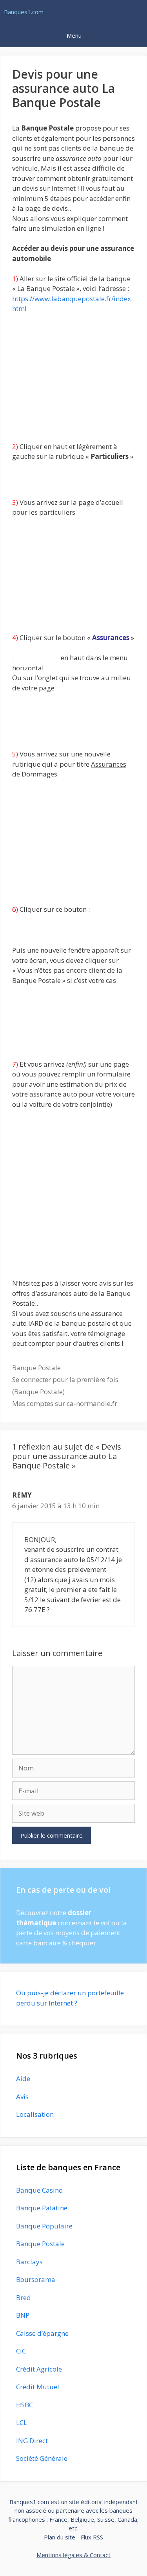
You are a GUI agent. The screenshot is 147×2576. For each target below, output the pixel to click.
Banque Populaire (44, 2226)
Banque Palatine (42, 2208)
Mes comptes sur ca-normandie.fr (65, 1403)
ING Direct (32, 2441)
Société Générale (42, 2458)
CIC (21, 2351)
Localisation (35, 2114)
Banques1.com (24, 12)
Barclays (29, 2262)
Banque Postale (36, 1368)
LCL (22, 2422)
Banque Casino (39, 2190)
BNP (23, 2315)
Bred (24, 2297)
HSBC (24, 2405)
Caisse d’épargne (42, 2333)
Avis (22, 2097)
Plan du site (60, 2537)
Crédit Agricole (39, 2369)
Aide (23, 2078)
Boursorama (36, 2279)
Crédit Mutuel (38, 2387)
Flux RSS (92, 2537)
